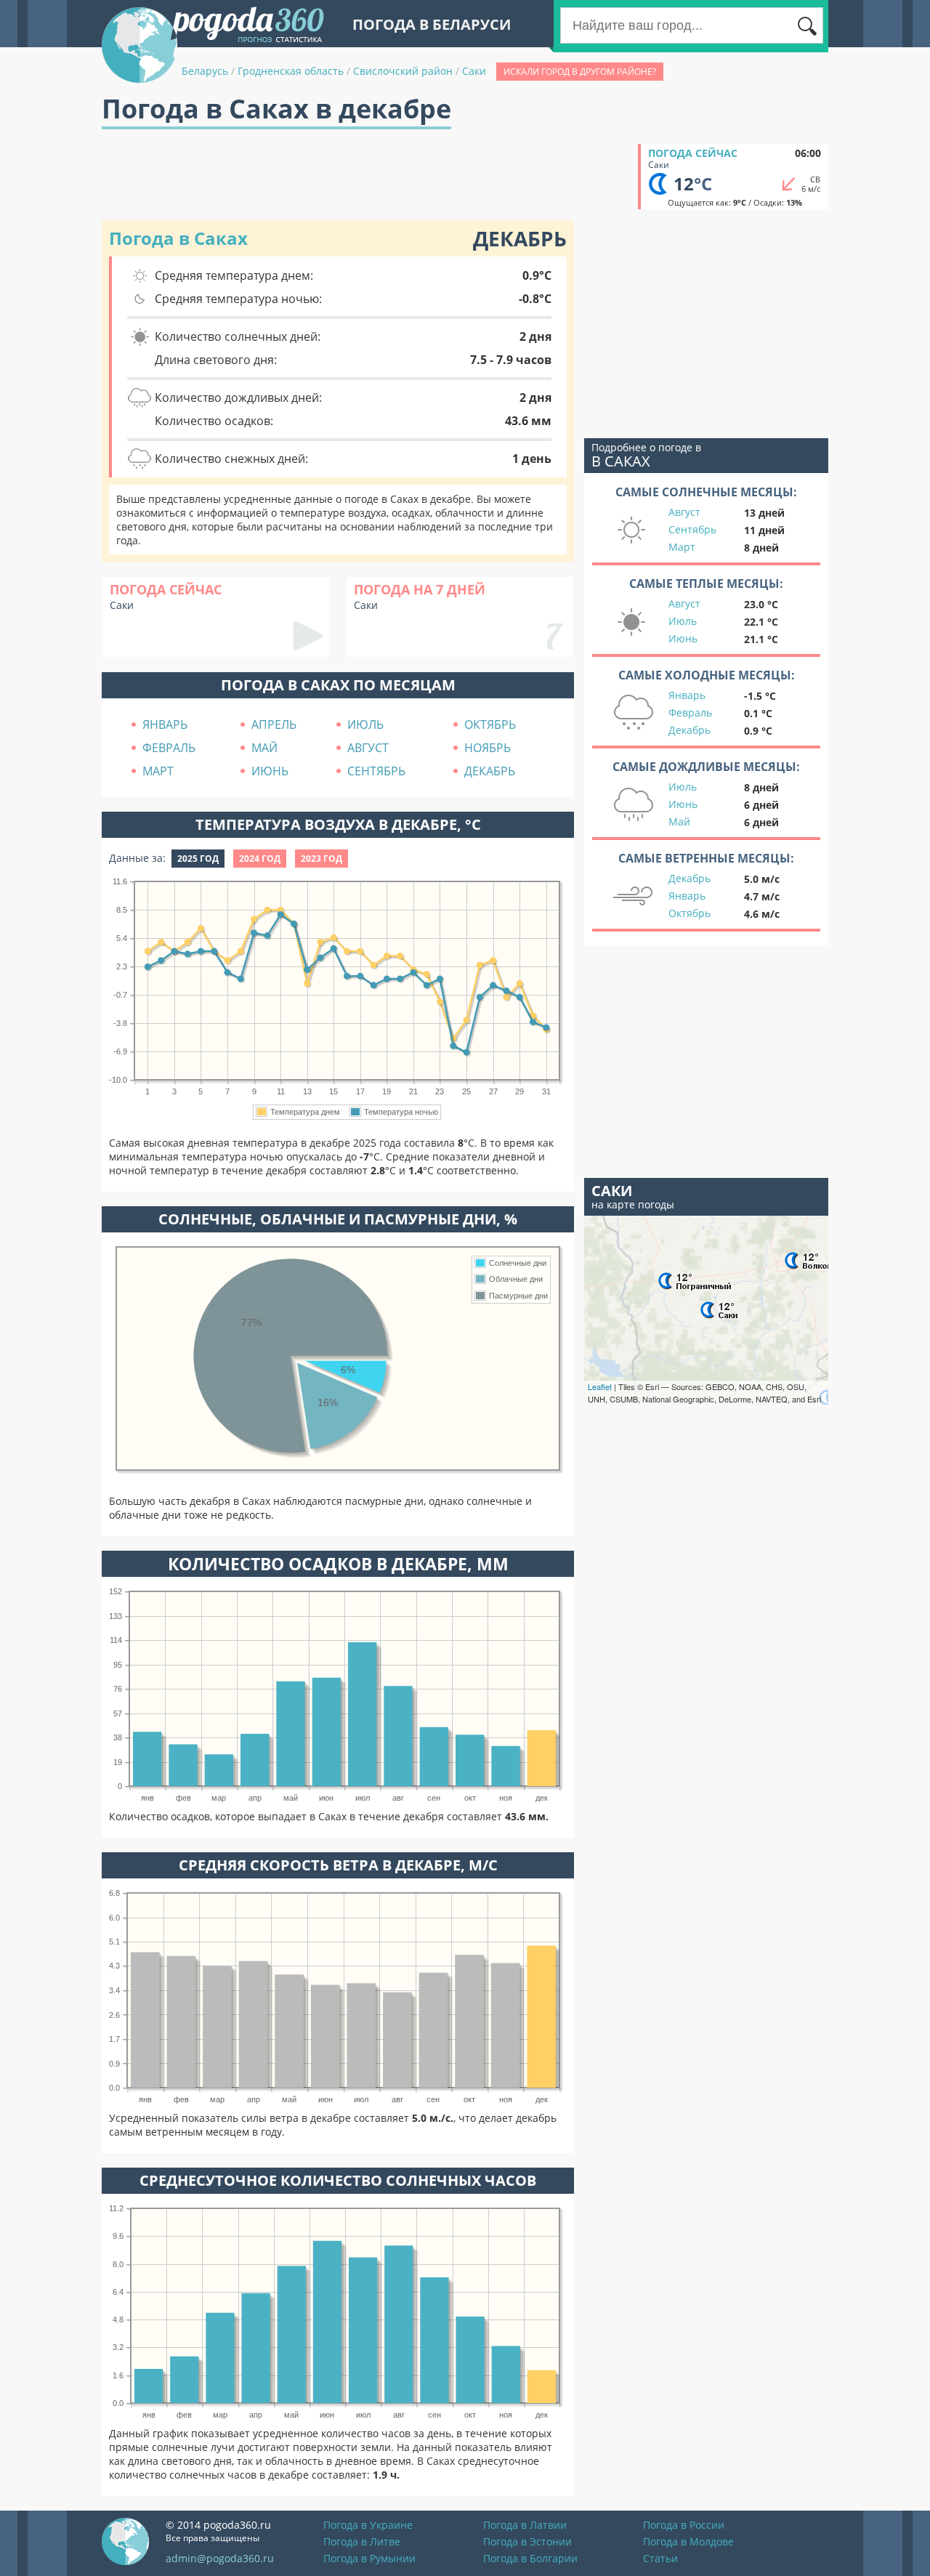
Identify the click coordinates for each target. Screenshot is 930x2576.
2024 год (260, 859)
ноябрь (488, 748)
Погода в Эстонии (527, 2541)
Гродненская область (291, 71)
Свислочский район (403, 71)
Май (679, 821)
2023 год (322, 859)
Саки (474, 71)
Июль (683, 621)
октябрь (490, 724)
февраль (169, 748)
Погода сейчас (693, 153)
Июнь (683, 638)
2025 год (198, 859)
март (158, 771)
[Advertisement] (366, 177)
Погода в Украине (368, 2525)
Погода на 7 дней (420, 589)
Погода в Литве (362, 2541)
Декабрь (690, 730)
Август (684, 512)
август (368, 748)
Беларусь (205, 71)
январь (165, 724)
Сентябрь (692, 529)
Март (682, 547)
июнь (270, 771)
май (264, 748)
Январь (687, 695)
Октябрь (690, 913)
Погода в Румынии (369, 2558)
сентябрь (376, 771)
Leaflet (600, 1386)
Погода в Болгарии (530, 2558)
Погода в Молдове (688, 2541)
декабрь (490, 771)
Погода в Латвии (525, 2525)
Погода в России (684, 2525)
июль (365, 724)
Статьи (660, 2558)
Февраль (690, 712)
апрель (274, 724)
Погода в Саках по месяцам (338, 685)
